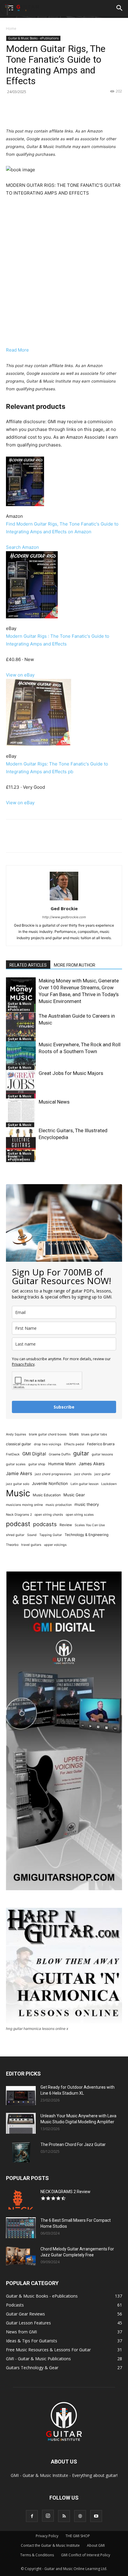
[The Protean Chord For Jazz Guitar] (21, 2152)
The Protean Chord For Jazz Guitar (73, 2144)
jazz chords (83, 1474)
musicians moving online (24, 1505)
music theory (87, 1504)
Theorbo (12, 1545)
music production (59, 1505)
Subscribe (64, 1407)
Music (18, 1493)
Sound (32, 1535)
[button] (120, 8)
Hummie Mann (62, 1464)
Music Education (47, 1495)
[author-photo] (64, 900)
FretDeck (13, 1454)
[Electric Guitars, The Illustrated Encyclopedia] (21, 1145)
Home (11, 28)
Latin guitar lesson (85, 1484)
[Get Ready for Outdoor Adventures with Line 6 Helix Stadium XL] (21, 2095)
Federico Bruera (101, 1444)
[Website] (80, 2516)
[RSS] (64, 2516)
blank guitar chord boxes (48, 1434)
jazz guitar (102, 1474)
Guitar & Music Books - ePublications (33, 38)
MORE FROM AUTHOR (75, 965)
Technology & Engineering (86, 1535)
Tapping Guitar (51, 1535)
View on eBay (20, 675)
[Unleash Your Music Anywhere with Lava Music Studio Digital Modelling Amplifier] (21, 2123)
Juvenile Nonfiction (50, 1483)
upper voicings (55, 1545)
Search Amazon (22, 547)
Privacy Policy (23, 1364)
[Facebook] (31, 113)
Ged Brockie (64, 908)
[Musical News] (21, 1116)
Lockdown (109, 1484)
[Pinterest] (58, 113)
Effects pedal (74, 1444)
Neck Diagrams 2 (19, 1515)
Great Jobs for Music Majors (71, 1073)
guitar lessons (102, 1454)
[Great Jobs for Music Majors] (21, 1087)
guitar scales (16, 1464)
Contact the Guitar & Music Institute (50, 2545)
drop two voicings (48, 1444)
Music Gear (74, 1495)
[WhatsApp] (72, 113)
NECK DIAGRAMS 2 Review (65, 2192)
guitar (81, 1453)
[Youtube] (96, 2516)
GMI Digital (34, 1454)
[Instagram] (48, 2516)
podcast (18, 1524)
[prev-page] (10, 1160)
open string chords (49, 1515)
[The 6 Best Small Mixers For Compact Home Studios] (21, 2228)
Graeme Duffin (60, 1454)
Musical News (54, 1102)
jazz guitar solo (18, 1484)
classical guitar (19, 1444)
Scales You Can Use (90, 1525)
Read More (17, 350)
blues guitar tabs (94, 1434)
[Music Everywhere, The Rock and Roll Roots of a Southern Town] (21, 1059)
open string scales (80, 1515)
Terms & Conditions (37, 2555)
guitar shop (37, 1464)
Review (66, 1525)
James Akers (92, 1464)
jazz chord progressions (53, 1474)
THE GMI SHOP (78, 2536)
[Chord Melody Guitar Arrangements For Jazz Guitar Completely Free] (21, 2256)
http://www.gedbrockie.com (64, 917)
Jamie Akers (19, 1473)
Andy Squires (16, 1434)
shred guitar (15, 1535)
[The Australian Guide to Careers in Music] (21, 1030)
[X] (44, 113)
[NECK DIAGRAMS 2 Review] (21, 2199)
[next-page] (19, 1160)
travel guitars (31, 1545)
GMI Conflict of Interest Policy (86, 2555)
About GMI (96, 2545)
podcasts (45, 1524)
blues (74, 1434)
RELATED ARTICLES (28, 965)
